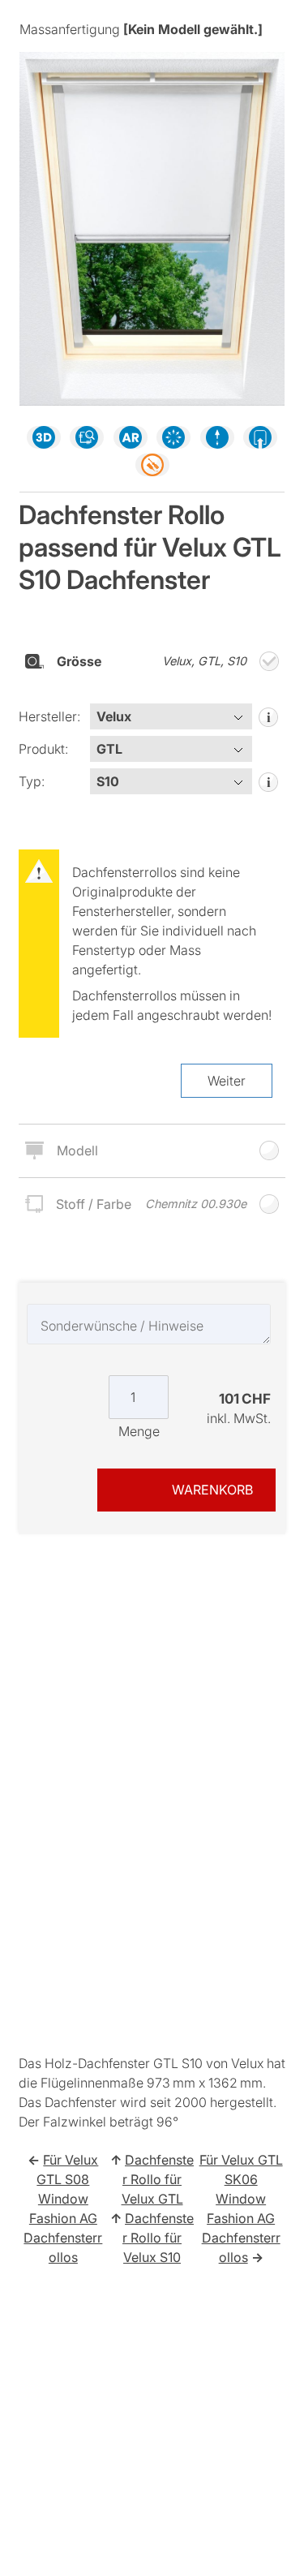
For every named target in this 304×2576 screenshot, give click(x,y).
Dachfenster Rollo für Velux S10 (158, 2238)
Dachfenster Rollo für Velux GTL (158, 2179)
